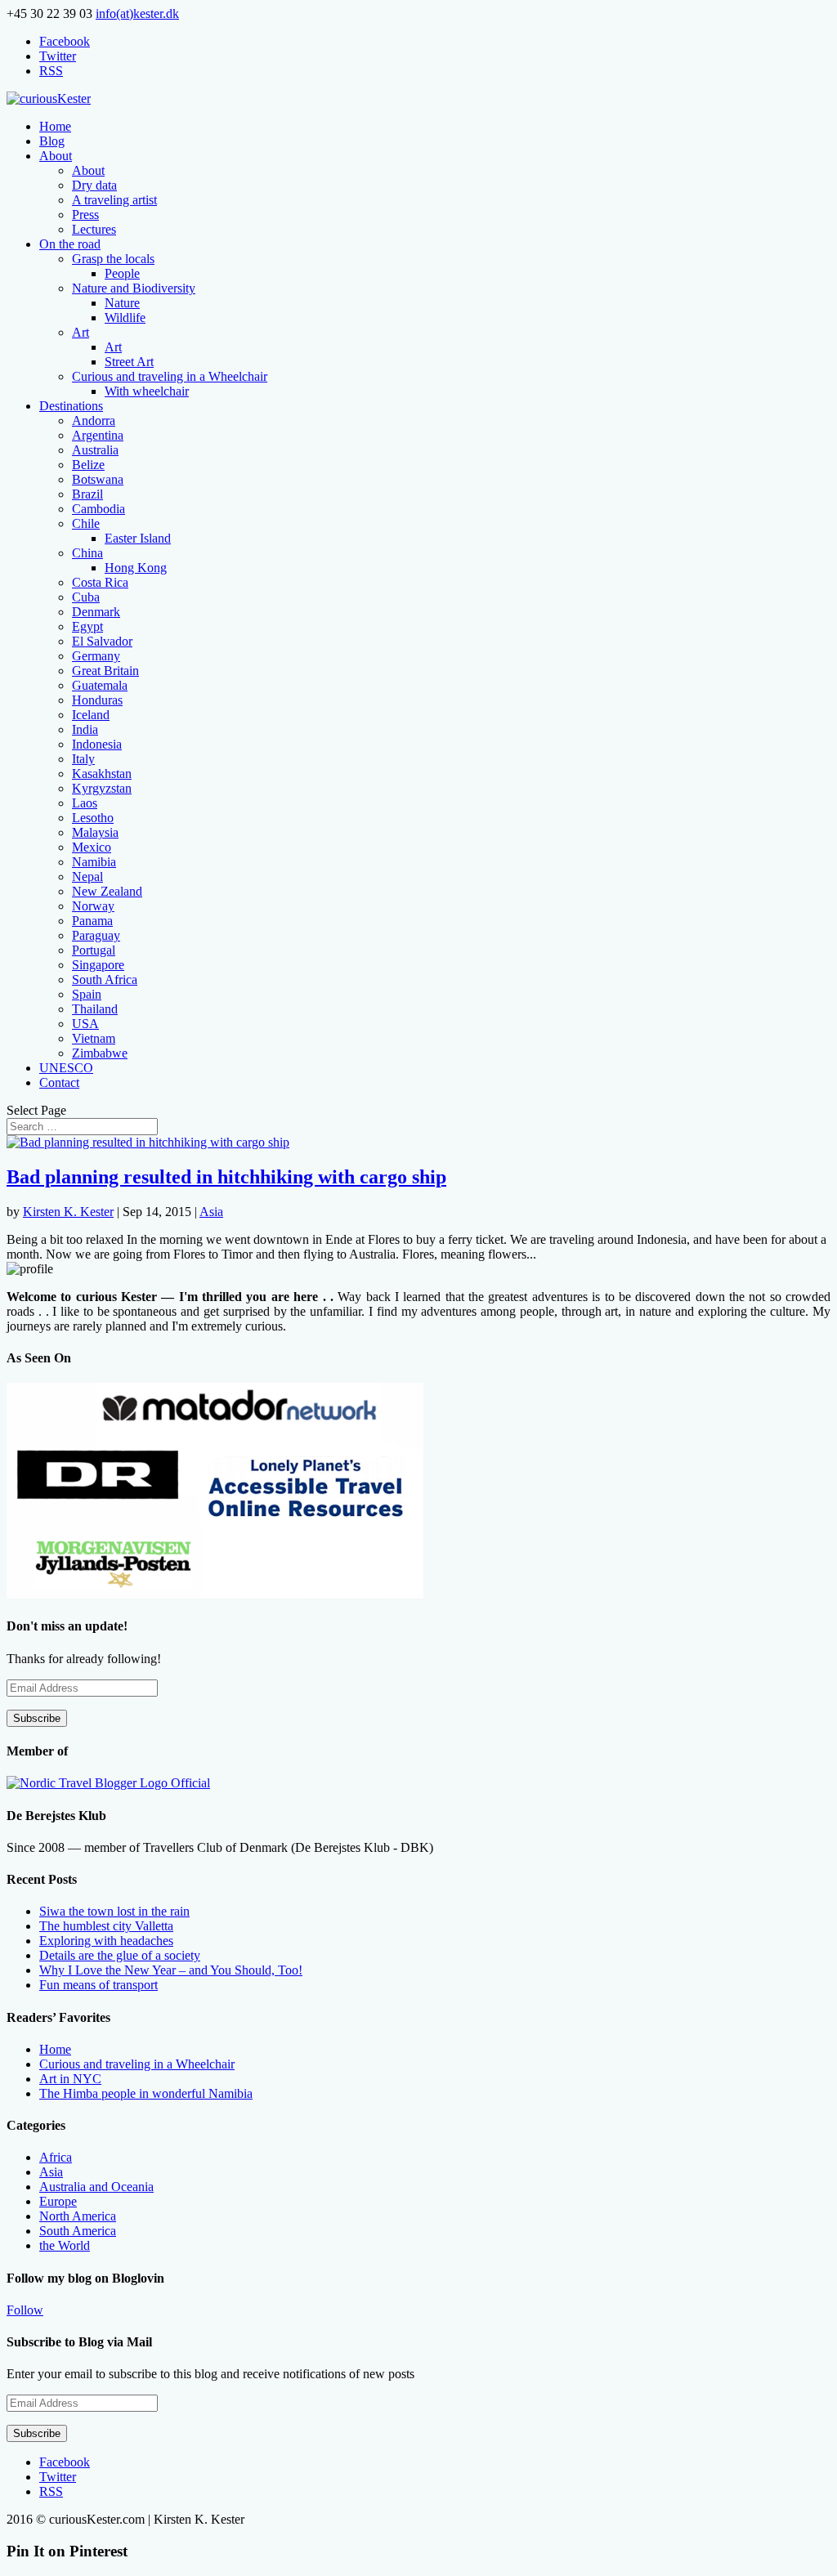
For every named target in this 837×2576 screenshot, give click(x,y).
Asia (211, 1212)
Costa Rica (100, 582)
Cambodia (98, 509)
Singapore (98, 965)
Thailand (95, 1009)
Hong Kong (136, 568)
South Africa (105, 979)
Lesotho (93, 818)
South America (78, 2231)
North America (78, 2216)
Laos (85, 803)
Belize (88, 465)
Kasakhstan (102, 774)
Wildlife (125, 318)
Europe (58, 2201)
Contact (59, 1082)
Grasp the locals (113, 259)
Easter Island (138, 538)
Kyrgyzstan (102, 788)
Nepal (87, 877)
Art (81, 332)
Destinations (71, 406)
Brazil (87, 494)
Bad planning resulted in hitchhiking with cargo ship (226, 1177)
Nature (122, 303)
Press (85, 215)
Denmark (96, 612)
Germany (96, 656)
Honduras (97, 700)
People (122, 273)
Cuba (86, 597)
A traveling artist (114, 200)
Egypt (87, 626)
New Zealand (107, 891)
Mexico (92, 847)
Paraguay (96, 935)
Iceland (91, 715)
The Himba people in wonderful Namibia (146, 2093)
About (56, 156)
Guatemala (100, 685)
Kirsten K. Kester (68, 1212)
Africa (56, 2157)
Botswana (98, 479)
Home (55, 126)
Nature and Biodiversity (134, 288)
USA (85, 1024)
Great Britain (105, 671)
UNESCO (66, 1068)
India (85, 729)
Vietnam (94, 1038)
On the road (70, 244)
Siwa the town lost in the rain (114, 1911)
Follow (25, 2310)
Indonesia (97, 744)
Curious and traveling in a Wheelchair (170, 376)
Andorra (94, 420)
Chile (86, 523)
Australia (95, 450)
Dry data (94, 185)
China (87, 553)
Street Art (129, 362)
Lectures (94, 229)
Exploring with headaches (106, 1941)
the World (65, 2245)
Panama (92, 921)
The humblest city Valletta (106, 1926)
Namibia (94, 862)
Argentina (98, 435)
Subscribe (37, 1718)
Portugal (94, 950)
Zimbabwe (100, 1053)
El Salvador (102, 641)
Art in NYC (70, 2079)
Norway (93, 906)
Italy (83, 759)
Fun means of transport (98, 1985)
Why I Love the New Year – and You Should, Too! (171, 1970)
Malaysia (95, 832)
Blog (52, 141)
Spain (87, 994)
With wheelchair (147, 391)
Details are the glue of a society (120, 1955)
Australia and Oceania (96, 2187)
